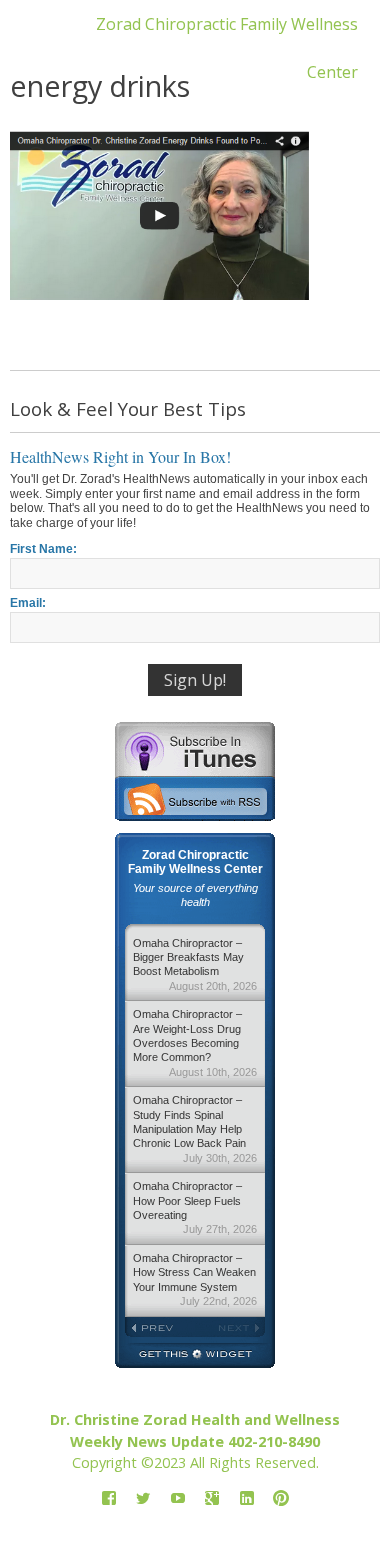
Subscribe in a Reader (195, 799)
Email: (28, 603)
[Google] (212, 1498)
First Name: (43, 549)
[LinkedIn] (247, 1498)
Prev (160, 1328)
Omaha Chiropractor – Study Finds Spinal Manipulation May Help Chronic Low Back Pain (195, 1129)
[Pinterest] (281, 1498)
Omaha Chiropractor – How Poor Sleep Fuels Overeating (195, 1207)
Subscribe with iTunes (195, 749)
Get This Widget (195, 1355)
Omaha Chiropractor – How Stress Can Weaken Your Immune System (195, 1279)
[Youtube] (178, 1498)
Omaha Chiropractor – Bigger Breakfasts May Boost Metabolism (195, 964)
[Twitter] (143, 1498)
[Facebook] (109, 1498)
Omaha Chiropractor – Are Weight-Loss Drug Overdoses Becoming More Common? (195, 1043)
